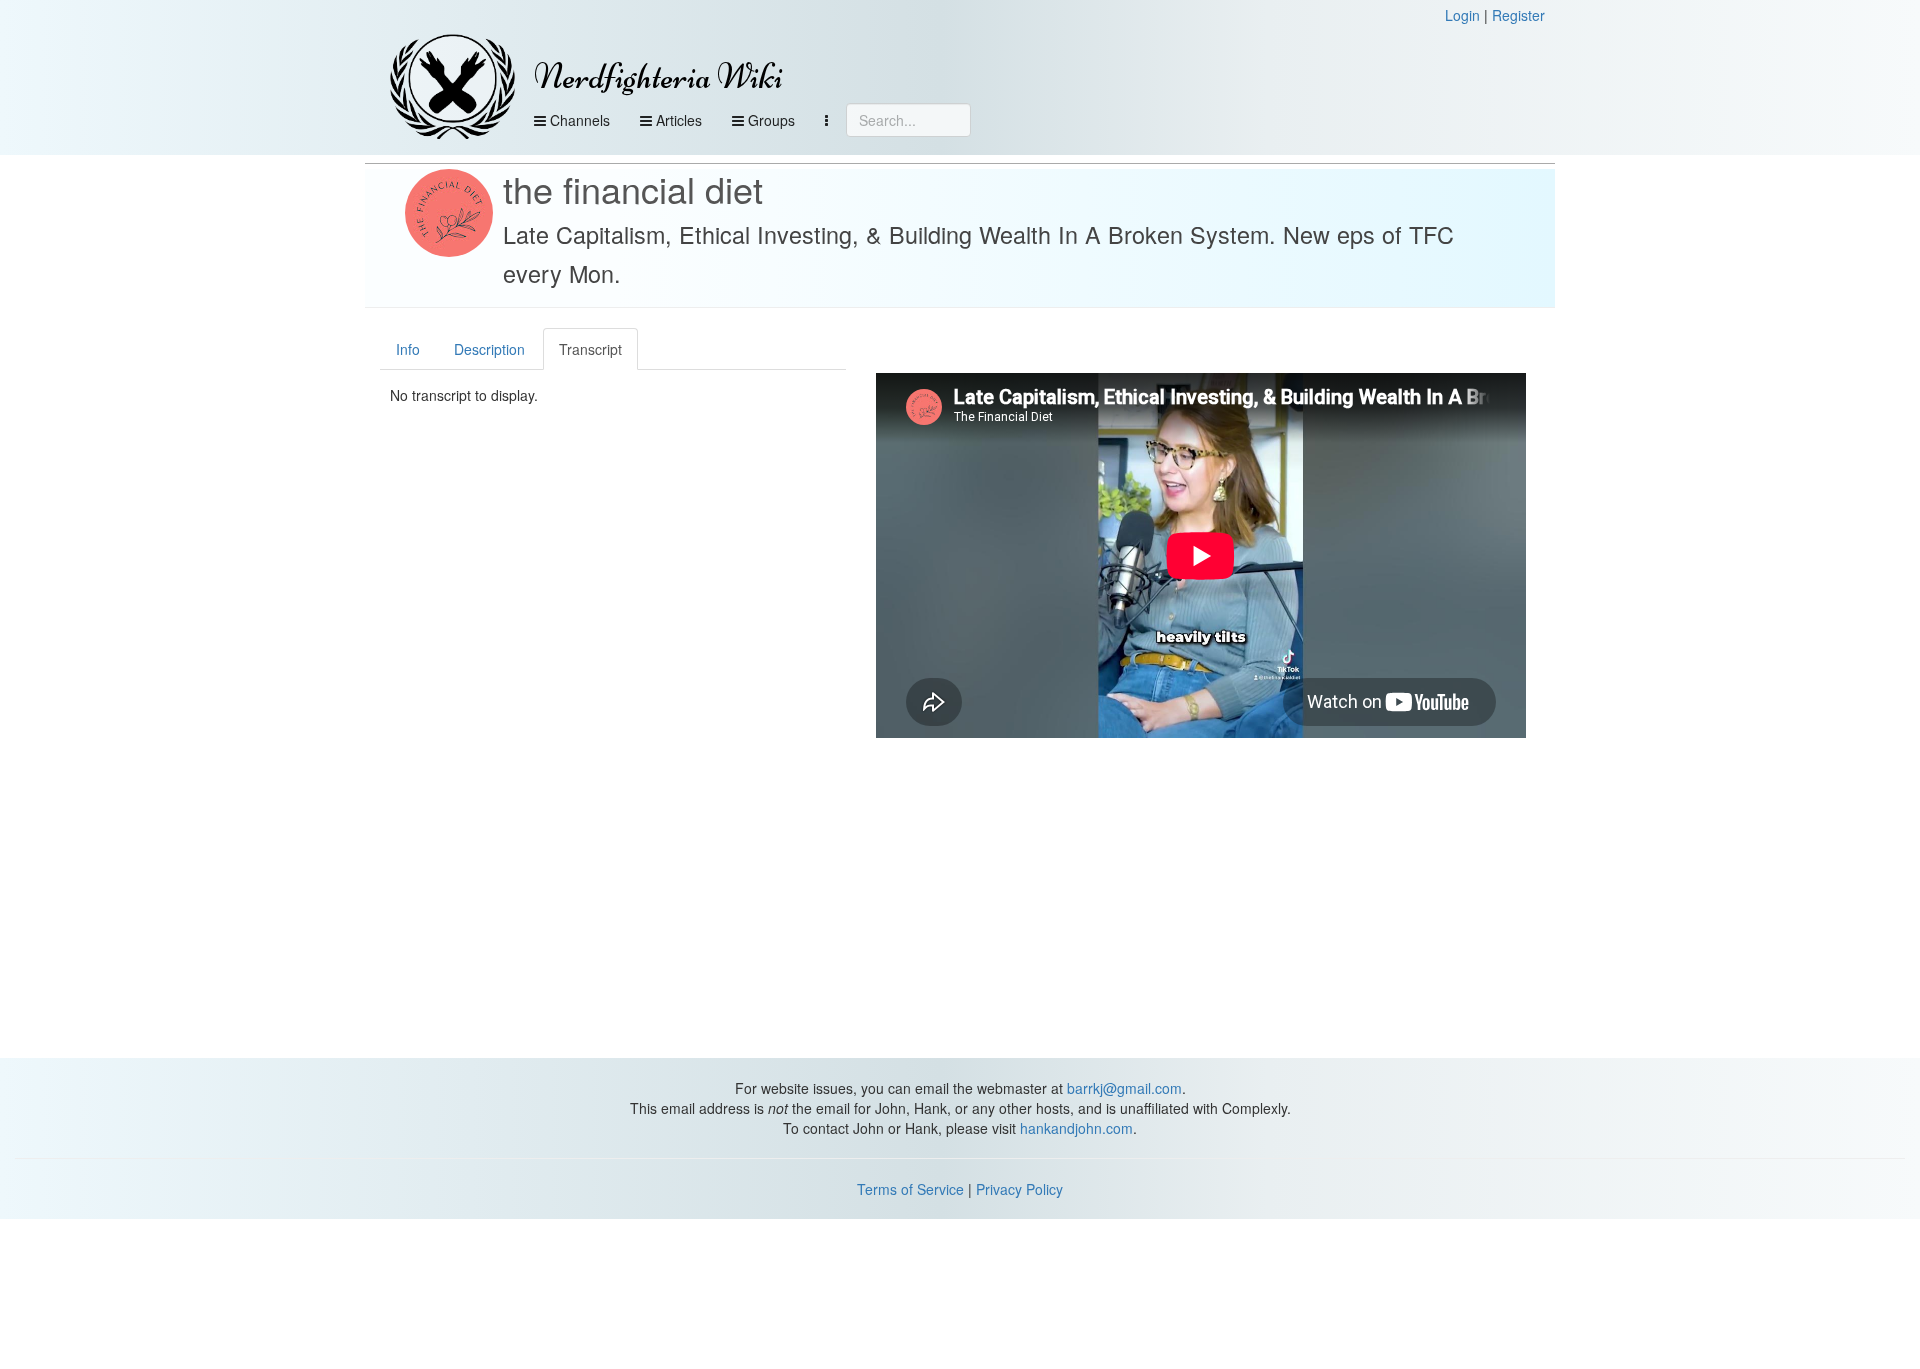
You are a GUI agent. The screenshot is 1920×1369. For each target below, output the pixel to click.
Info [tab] (408, 349)
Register (1518, 15)
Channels (578, 120)
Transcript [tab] (590, 349)
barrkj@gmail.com (1124, 1088)
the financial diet (633, 188)
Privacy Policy (1019, 1189)
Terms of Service (910, 1189)
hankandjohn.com (1076, 1128)
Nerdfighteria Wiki (658, 76)
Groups (769, 120)
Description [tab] (489, 349)
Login (1462, 15)
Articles (677, 120)
